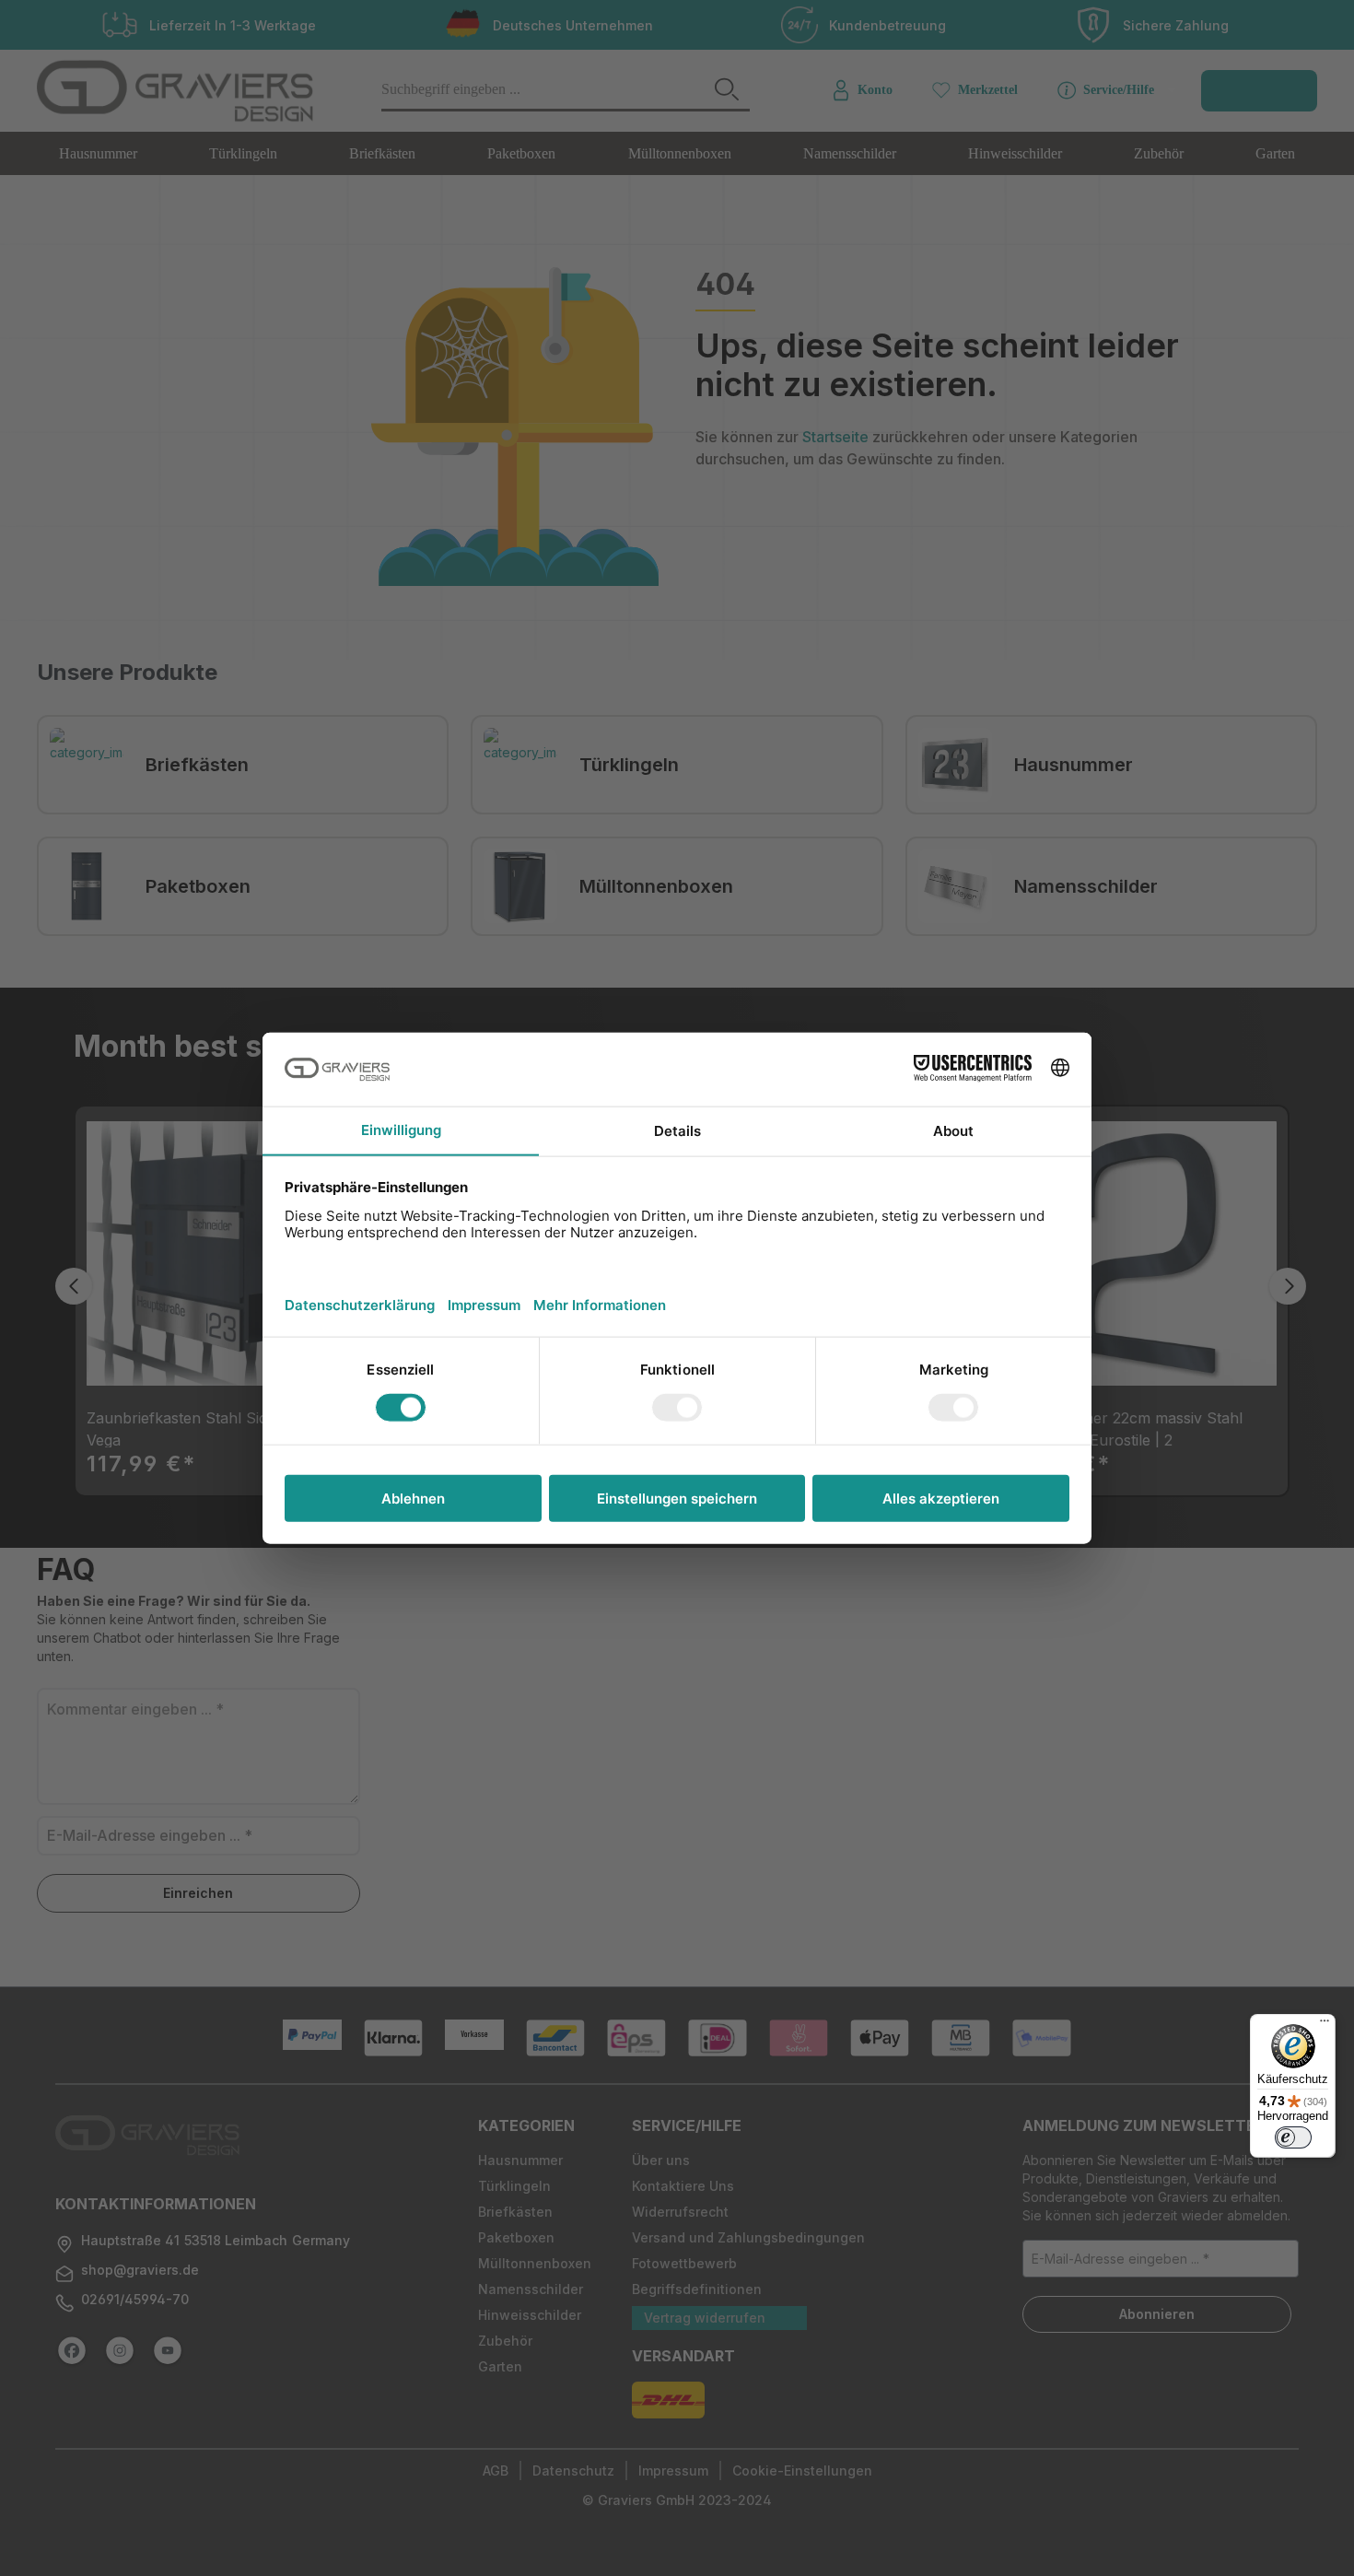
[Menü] (1325, 2025)
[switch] (1293, 2137)
